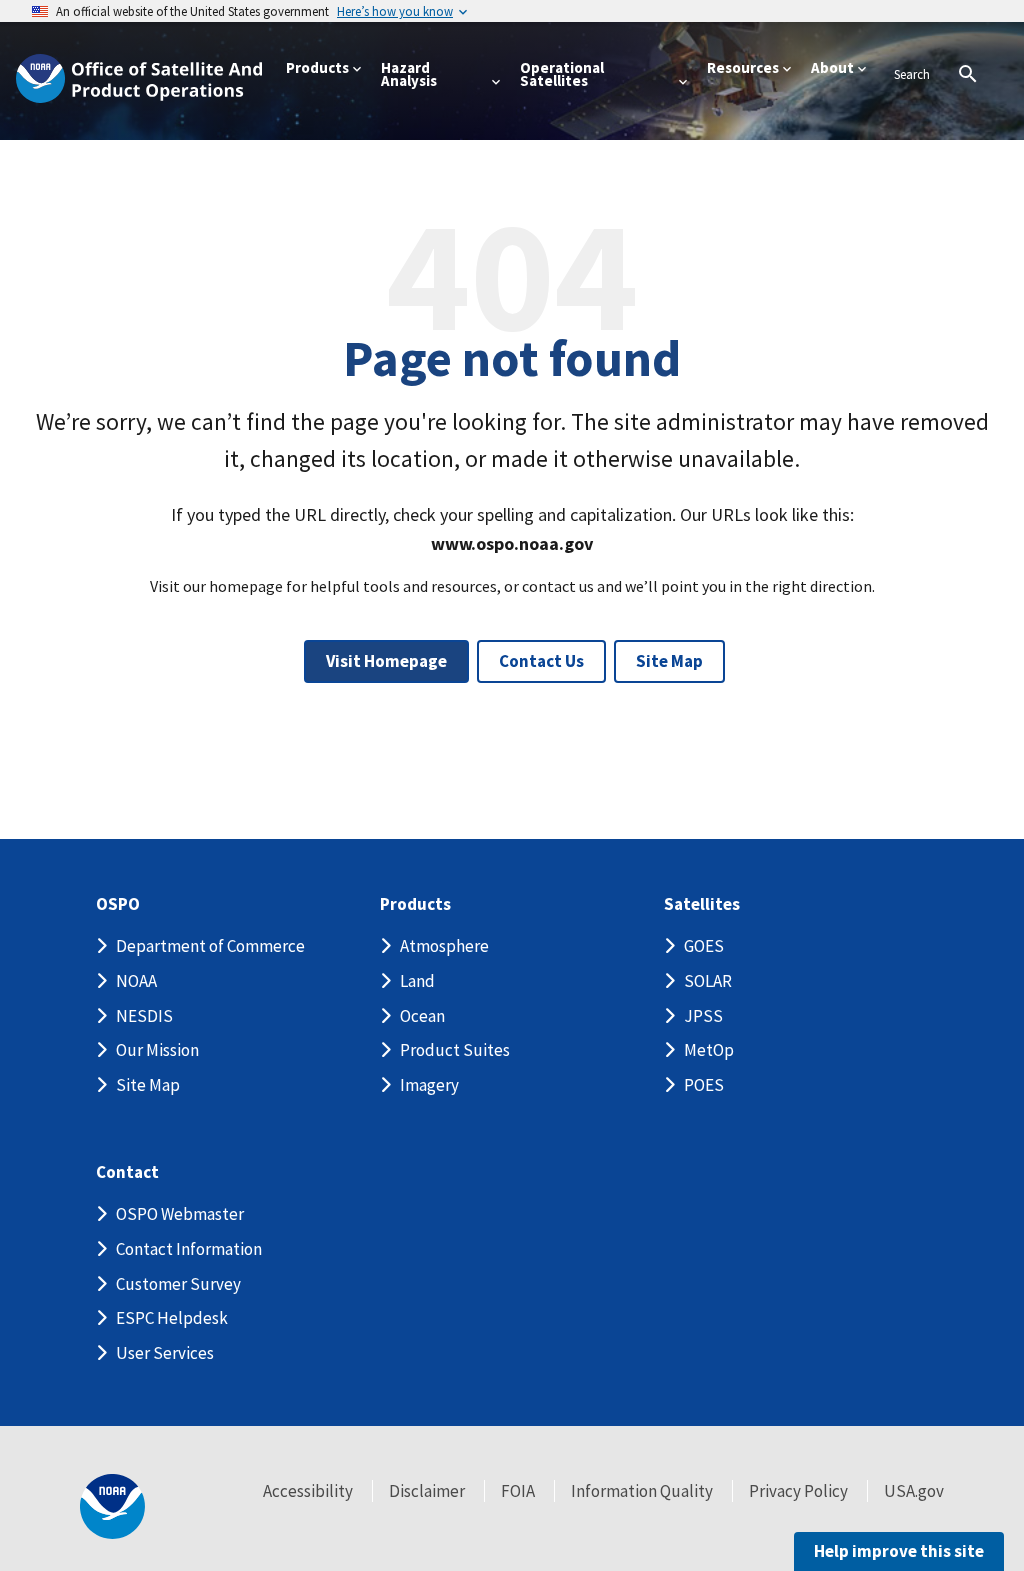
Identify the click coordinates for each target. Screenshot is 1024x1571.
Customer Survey (178, 1284)
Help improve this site (899, 1551)
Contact (127, 1172)
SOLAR (708, 981)
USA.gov (914, 1491)
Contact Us (541, 661)
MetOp (709, 1050)
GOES (704, 946)
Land (417, 981)
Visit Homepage (386, 661)
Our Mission (157, 1050)
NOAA (136, 981)
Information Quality (642, 1491)
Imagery (429, 1085)
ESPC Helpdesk (172, 1318)
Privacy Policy (798, 1491)
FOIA (518, 1491)
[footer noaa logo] (112, 1506)
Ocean (422, 1016)
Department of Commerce (210, 946)
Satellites (702, 904)
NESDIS (144, 1016)
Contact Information (189, 1249)
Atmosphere (444, 946)
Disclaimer (427, 1491)
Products (415, 904)
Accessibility (308, 1491)
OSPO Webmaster (180, 1214)
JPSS (703, 1016)
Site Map (669, 661)
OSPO (118, 904)
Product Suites (455, 1050)
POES (704, 1085)
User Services (165, 1353)
